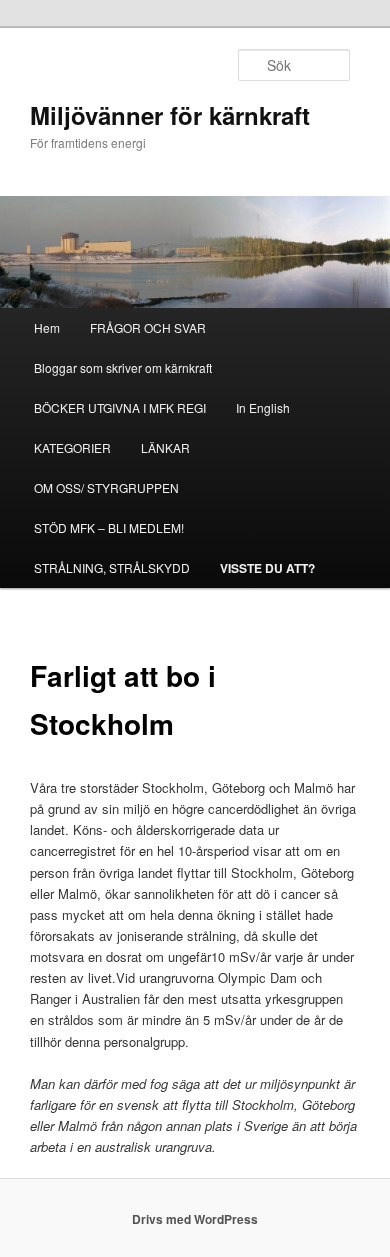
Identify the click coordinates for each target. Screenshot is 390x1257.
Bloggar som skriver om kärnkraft (123, 367)
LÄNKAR (165, 447)
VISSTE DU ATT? (267, 568)
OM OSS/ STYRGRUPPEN (106, 487)
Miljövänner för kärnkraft (170, 115)
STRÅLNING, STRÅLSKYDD (112, 567)
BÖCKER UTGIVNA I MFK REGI (120, 407)
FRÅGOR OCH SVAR (148, 327)
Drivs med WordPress (195, 1219)
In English (263, 407)
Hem (47, 327)
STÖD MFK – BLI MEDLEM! (109, 527)
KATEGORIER (72, 447)
